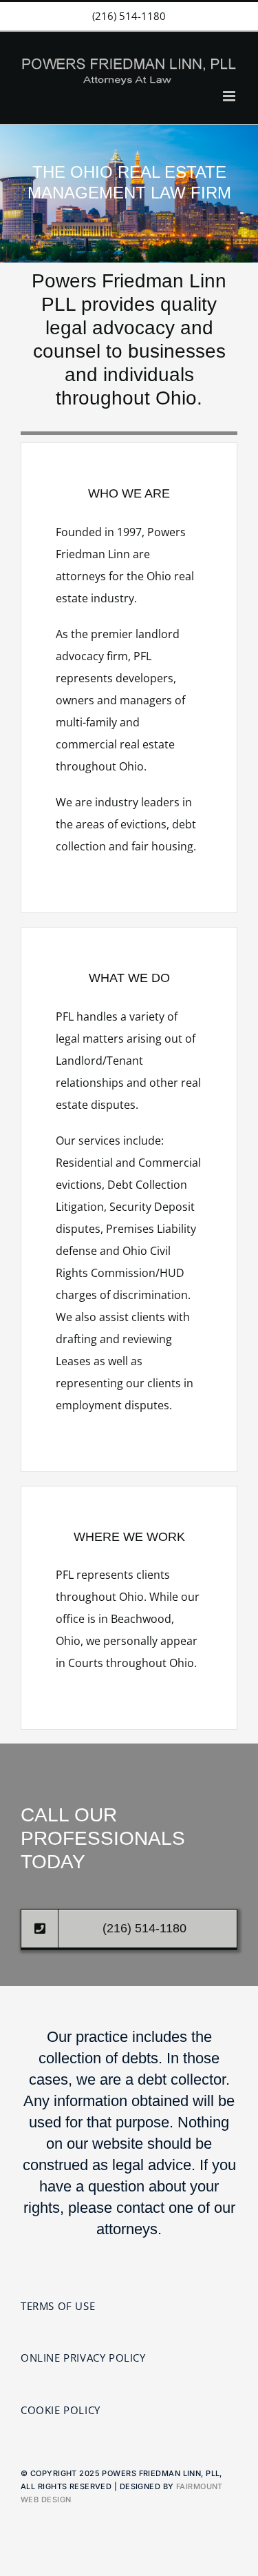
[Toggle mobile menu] (230, 96)
